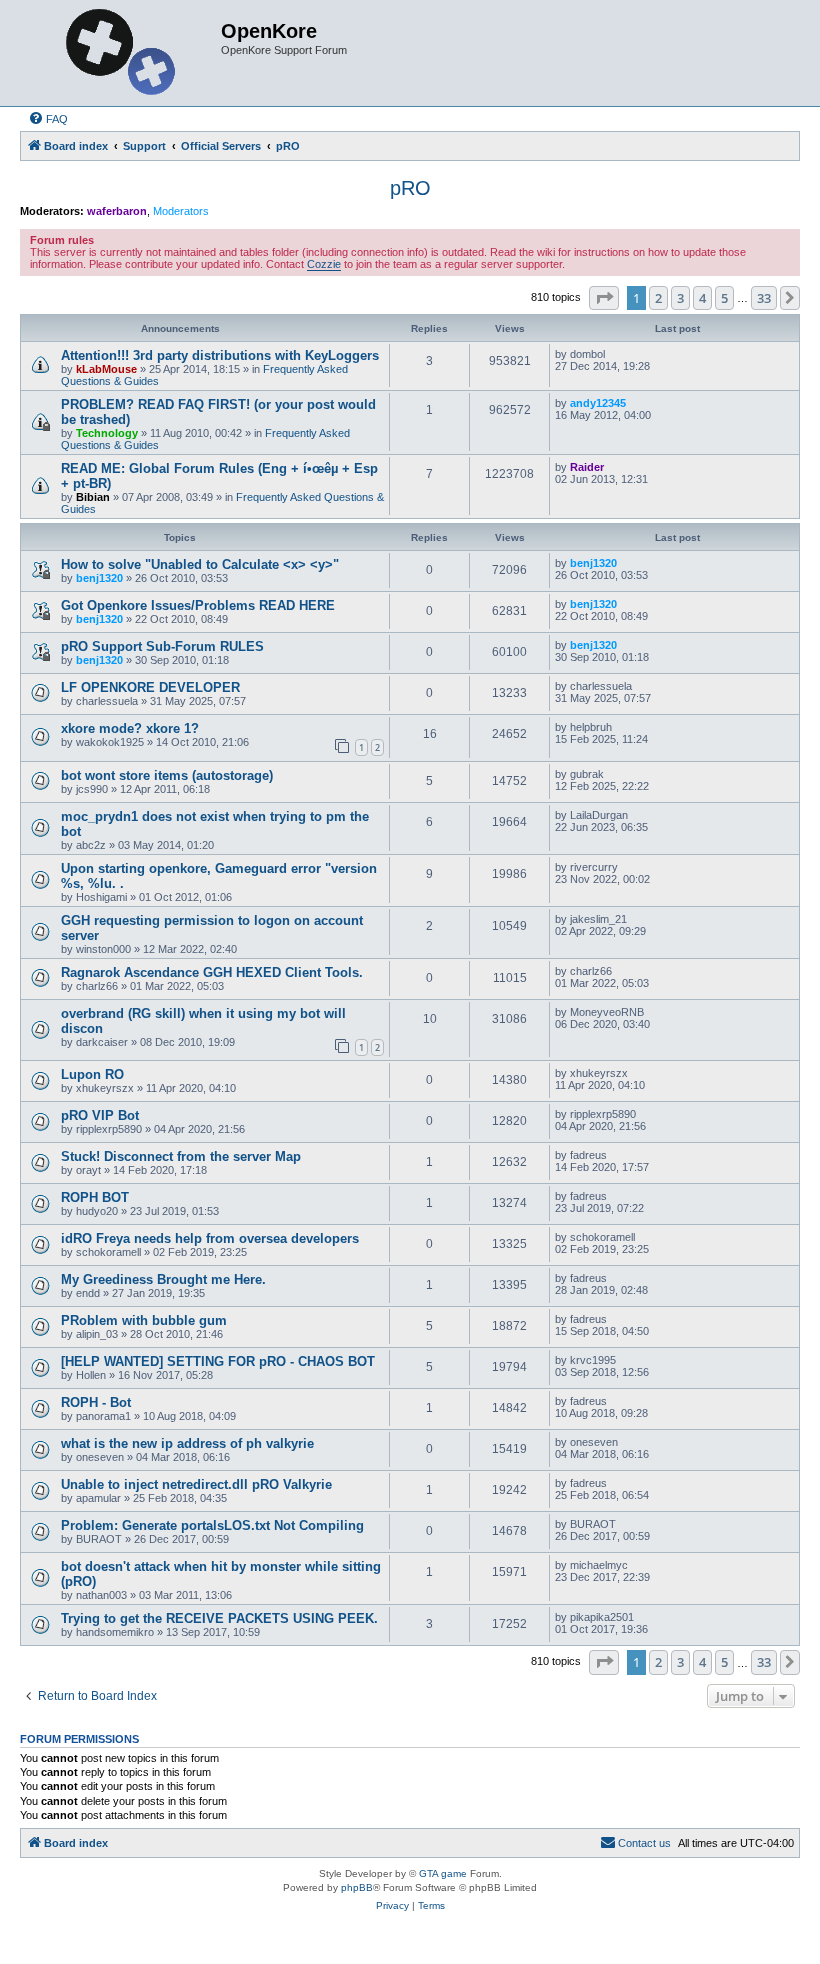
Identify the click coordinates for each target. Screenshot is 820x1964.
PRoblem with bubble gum (144, 1320)
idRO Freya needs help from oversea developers (210, 1238)
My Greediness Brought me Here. (163, 1279)
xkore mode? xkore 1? (130, 728)
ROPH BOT (95, 1197)
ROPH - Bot (96, 1402)
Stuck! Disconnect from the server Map (181, 1156)
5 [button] (724, 298)
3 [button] (680, 298)
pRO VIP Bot (100, 1115)
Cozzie (324, 264)
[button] (604, 298)
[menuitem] (48, 119)
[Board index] (123, 53)
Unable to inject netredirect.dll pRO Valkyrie (196, 1484)
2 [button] (658, 298)
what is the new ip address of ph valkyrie (187, 1443)
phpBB (357, 1887)
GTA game (443, 1873)
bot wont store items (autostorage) (167, 775)
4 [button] (702, 298)
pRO (410, 188)
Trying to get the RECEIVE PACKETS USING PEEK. (219, 1618)
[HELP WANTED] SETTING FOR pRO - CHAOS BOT (218, 1361)
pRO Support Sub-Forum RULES (162, 646)
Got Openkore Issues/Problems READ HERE (198, 605)
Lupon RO (92, 1074)
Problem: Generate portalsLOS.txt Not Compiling (212, 1525)
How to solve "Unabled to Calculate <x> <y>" (200, 564)
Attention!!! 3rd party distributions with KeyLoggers (220, 355)
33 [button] (764, 298)
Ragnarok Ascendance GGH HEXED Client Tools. (212, 972)
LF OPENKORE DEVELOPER (150, 687)
